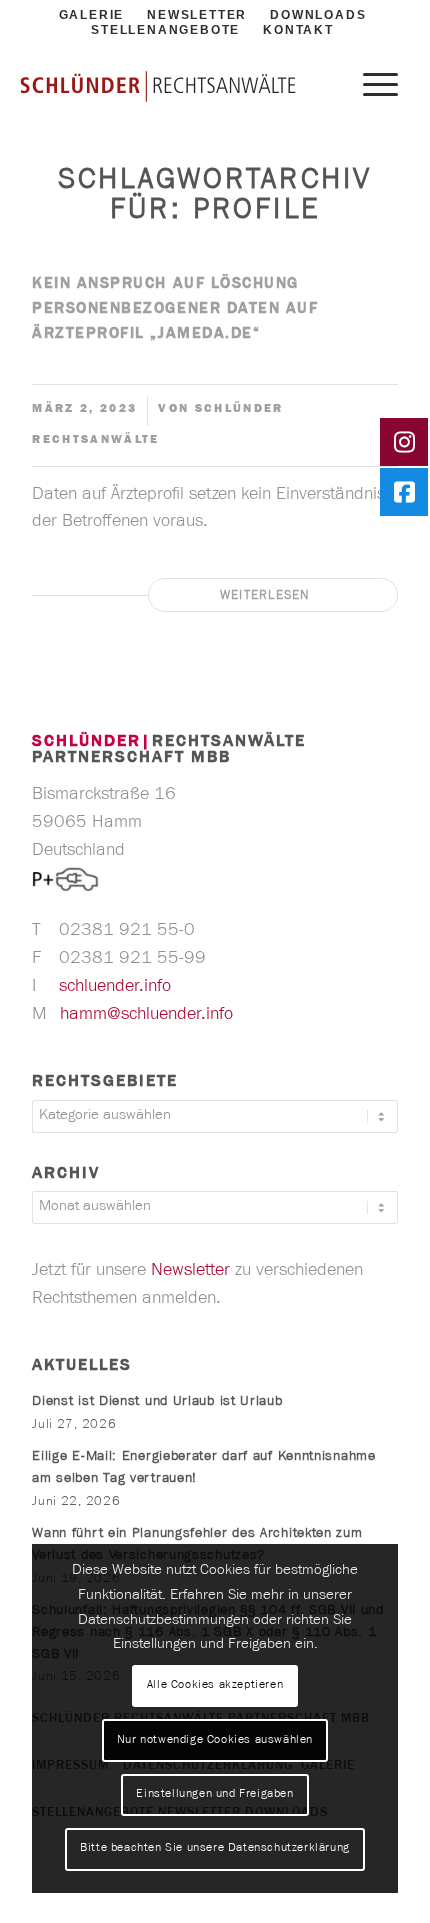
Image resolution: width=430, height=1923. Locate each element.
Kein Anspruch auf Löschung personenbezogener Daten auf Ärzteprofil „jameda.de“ (175, 310)
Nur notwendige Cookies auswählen (215, 1741)
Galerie (92, 15)
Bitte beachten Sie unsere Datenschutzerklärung (215, 1849)
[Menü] (370, 87)
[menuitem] (165, 31)
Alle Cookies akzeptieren (215, 1686)
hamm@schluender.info (149, 1016)
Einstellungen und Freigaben (214, 1795)
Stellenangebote (165, 30)
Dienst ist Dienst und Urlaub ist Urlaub (157, 1403)
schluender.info (117, 988)
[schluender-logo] (158, 85)
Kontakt (298, 30)
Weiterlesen (265, 596)
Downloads (318, 15)
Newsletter (197, 15)
